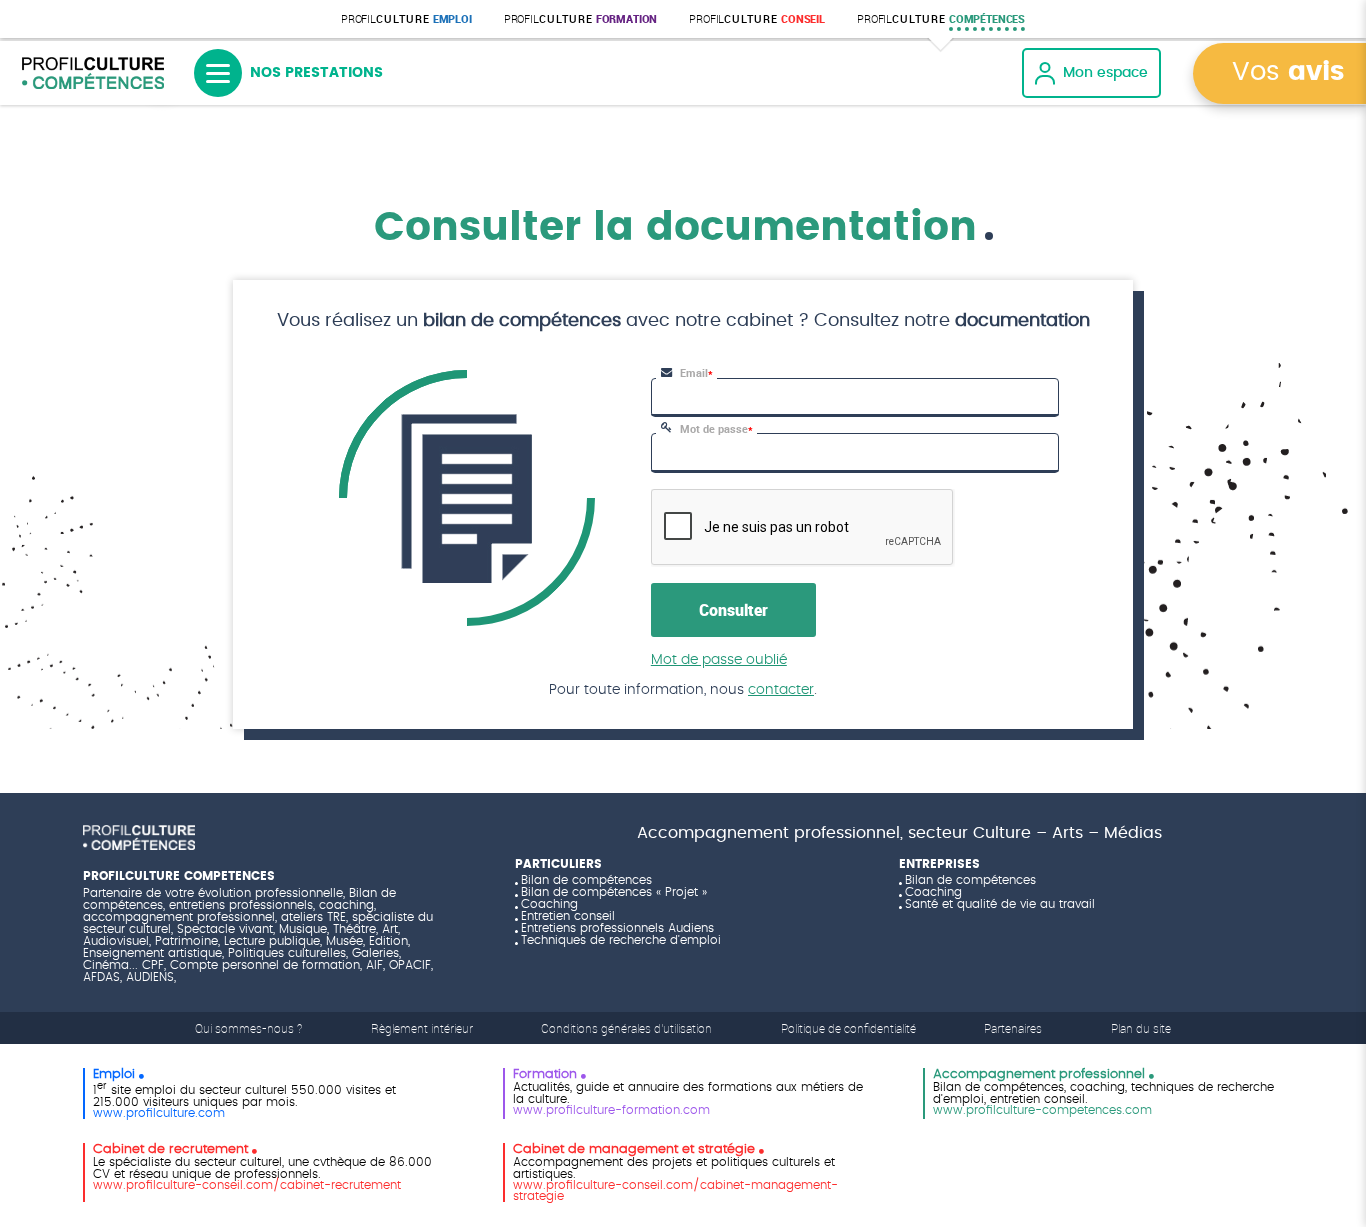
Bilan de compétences (586, 880)
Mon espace (1105, 73)
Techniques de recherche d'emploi (621, 940)
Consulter (733, 610)
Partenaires (1013, 1028)
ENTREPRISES (939, 864)
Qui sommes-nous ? (248, 1028)
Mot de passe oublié (719, 660)
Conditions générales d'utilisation (626, 1028)
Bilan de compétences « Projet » (614, 892)
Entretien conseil (568, 916)
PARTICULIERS (558, 864)
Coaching (549, 904)
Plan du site (1141, 1028)
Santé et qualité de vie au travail (1000, 904)
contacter (781, 690)
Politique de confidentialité (848, 1028)
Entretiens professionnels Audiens (617, 928)
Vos (1288, 72)
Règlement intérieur (422, 1028)
